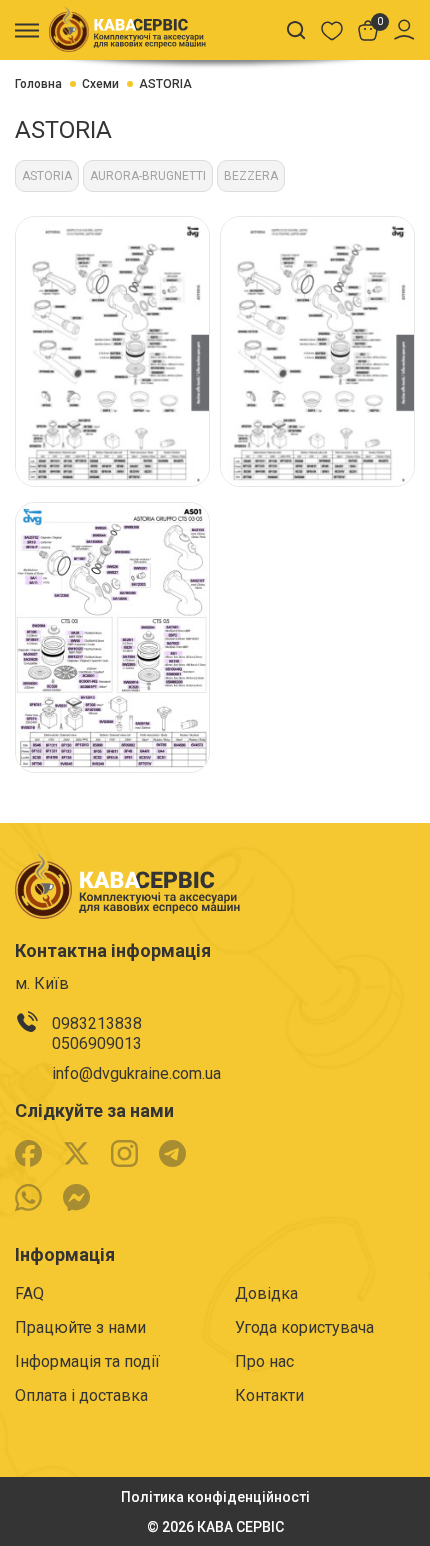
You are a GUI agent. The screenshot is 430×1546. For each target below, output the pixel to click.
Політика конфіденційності (215, 1497)
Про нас (264, 1361)
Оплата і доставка (81, 1395)
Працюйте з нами (80, 1327)
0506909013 (97, 1043)
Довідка (266, 1293)
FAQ (29, 1293)
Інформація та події (87, 1361)
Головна (38, 84)
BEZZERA (251, 176)
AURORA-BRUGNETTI (148, 176)
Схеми (100, 84)
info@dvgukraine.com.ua (136, 1073)
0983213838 (97, 1023)
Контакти (269, 1395)
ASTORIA (165, 84)
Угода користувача (304, 1327)
